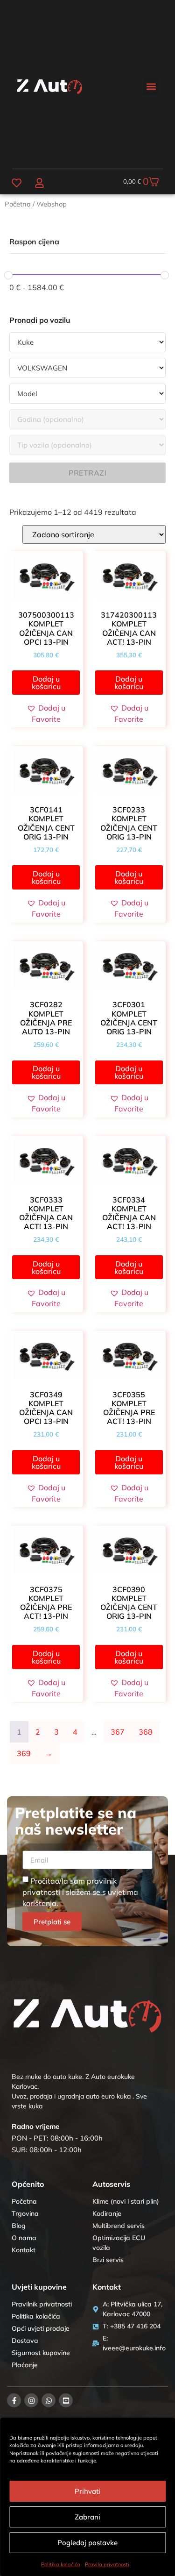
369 (24, 1753)
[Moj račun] (39, 183)
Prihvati (87, 2491)
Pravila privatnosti (107, 2564)
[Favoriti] (17, 183)
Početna (18, 204)
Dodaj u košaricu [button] (46, 683)
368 (146, 1732)
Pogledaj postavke (87, 2543)
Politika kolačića (61, 2564)
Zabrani (87, 2517)
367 (118, 1732)
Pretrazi (87, 473)
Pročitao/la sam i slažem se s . (80, 1892)
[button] (151, 87)
